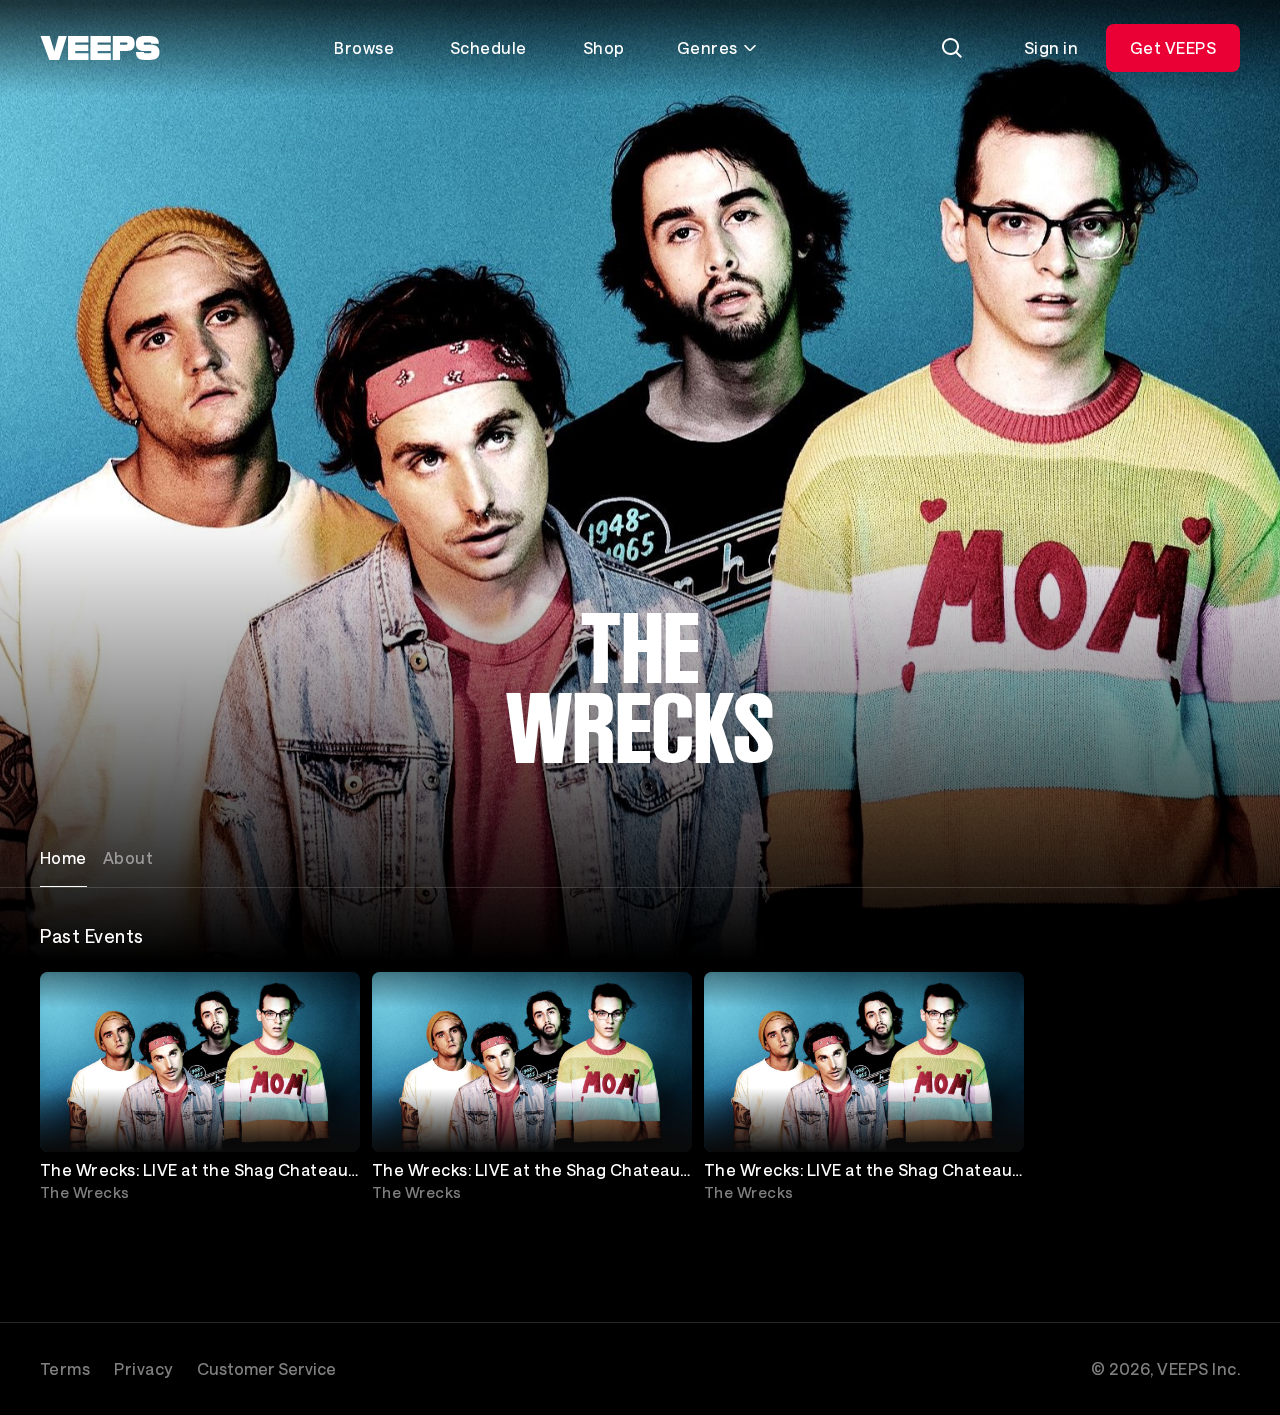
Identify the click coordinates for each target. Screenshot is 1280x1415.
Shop (604, 47)
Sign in (1051, 47)
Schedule (488, 47)
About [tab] (128, 857)
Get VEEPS (1173, 47)
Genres (707, 47)
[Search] (952, 48)
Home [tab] (63, 857)
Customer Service (266, 1368)
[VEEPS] (100, 48)
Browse (364, 47)
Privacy (143, 1368)
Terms (65, 1368)
